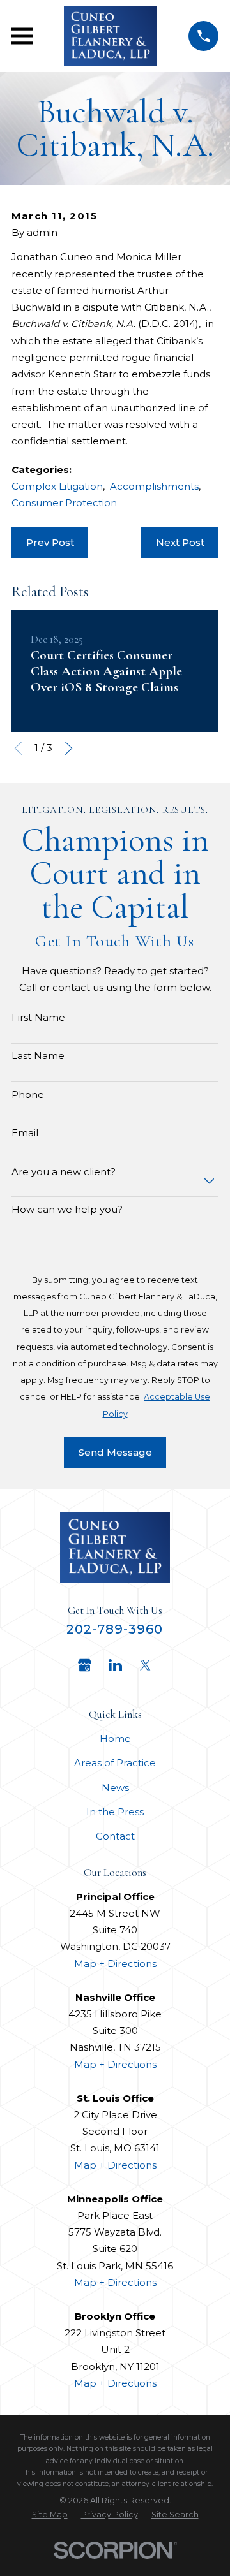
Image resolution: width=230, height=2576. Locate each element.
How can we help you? (67, 1210)
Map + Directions (115, 1964)
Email (25, 1133)
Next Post (180, 542)
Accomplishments (154, 486)
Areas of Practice (115, 1763)
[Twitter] (145, 1665)
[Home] (111, 36)
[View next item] (69, 748)
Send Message (115, 1452)
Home (115, 1738)
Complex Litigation (57, 486)
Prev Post (50, 542)
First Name (38, 1018)
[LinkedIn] (115, 1665)
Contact (115, 1836)
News (115, 1788)
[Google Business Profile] (85, 1665)
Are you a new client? (64, 1172)
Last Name (38, 1056)
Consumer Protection (64, 503)
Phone (28, 1095)
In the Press (115, 1812)
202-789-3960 (115, 1629)
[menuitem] (50, 2515)
